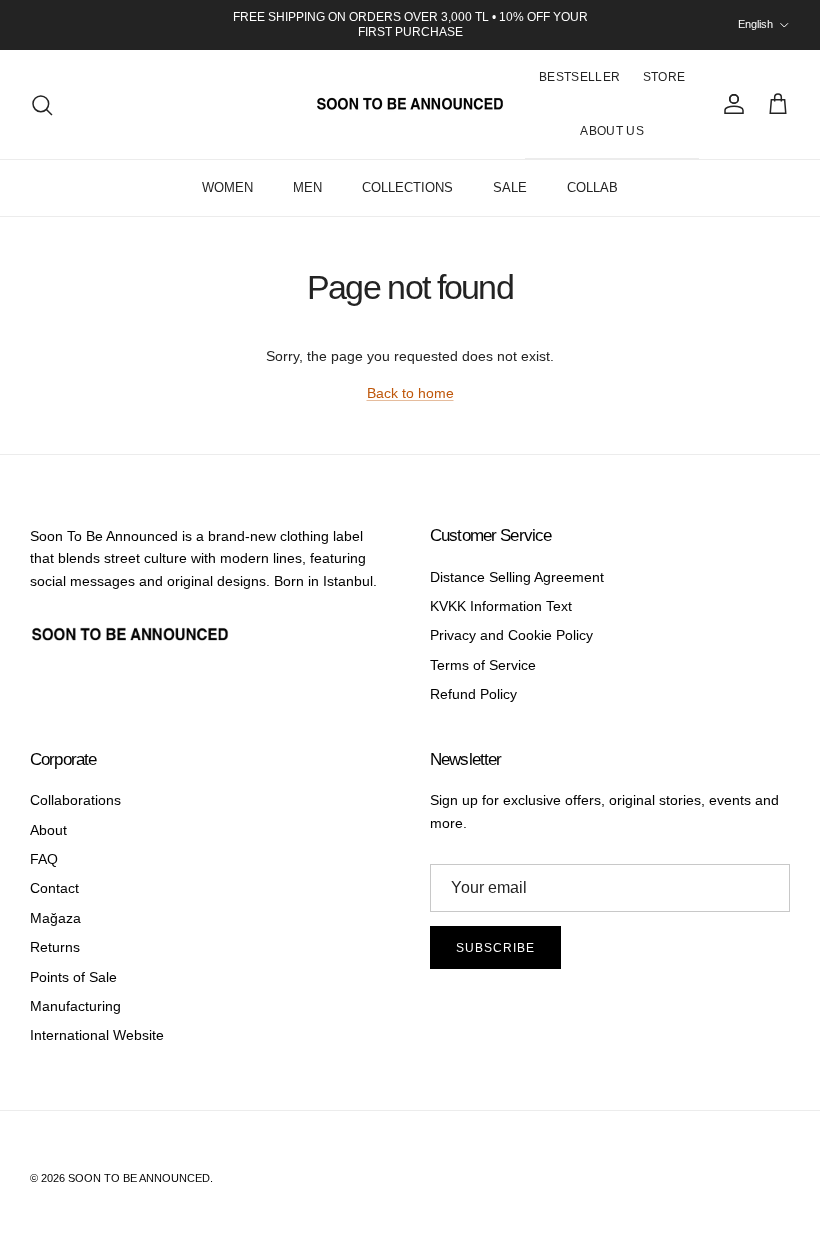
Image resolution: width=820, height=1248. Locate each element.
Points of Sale (73, 977)
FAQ (44, 859)
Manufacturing (75, 1006)
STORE (664, 77)
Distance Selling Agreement (517, 577)
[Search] (42, 105)
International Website (97, 1035)
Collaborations (75, 800)
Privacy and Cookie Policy (511, 635)
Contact (54, 888)
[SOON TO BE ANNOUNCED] (410, 104)
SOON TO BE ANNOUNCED (139, 1178)
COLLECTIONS (407, 187)
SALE (510, 187)
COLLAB (592, 187)
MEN (307, 187)
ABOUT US (612, 131)
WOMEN (227, 187)
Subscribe (495, 948)
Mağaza (55, 918)
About (48, 830)
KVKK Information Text (501, 606)
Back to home (410, 393)
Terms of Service (483, 665)
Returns (55, 947)
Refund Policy (473, 694)
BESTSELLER (580, 77)
